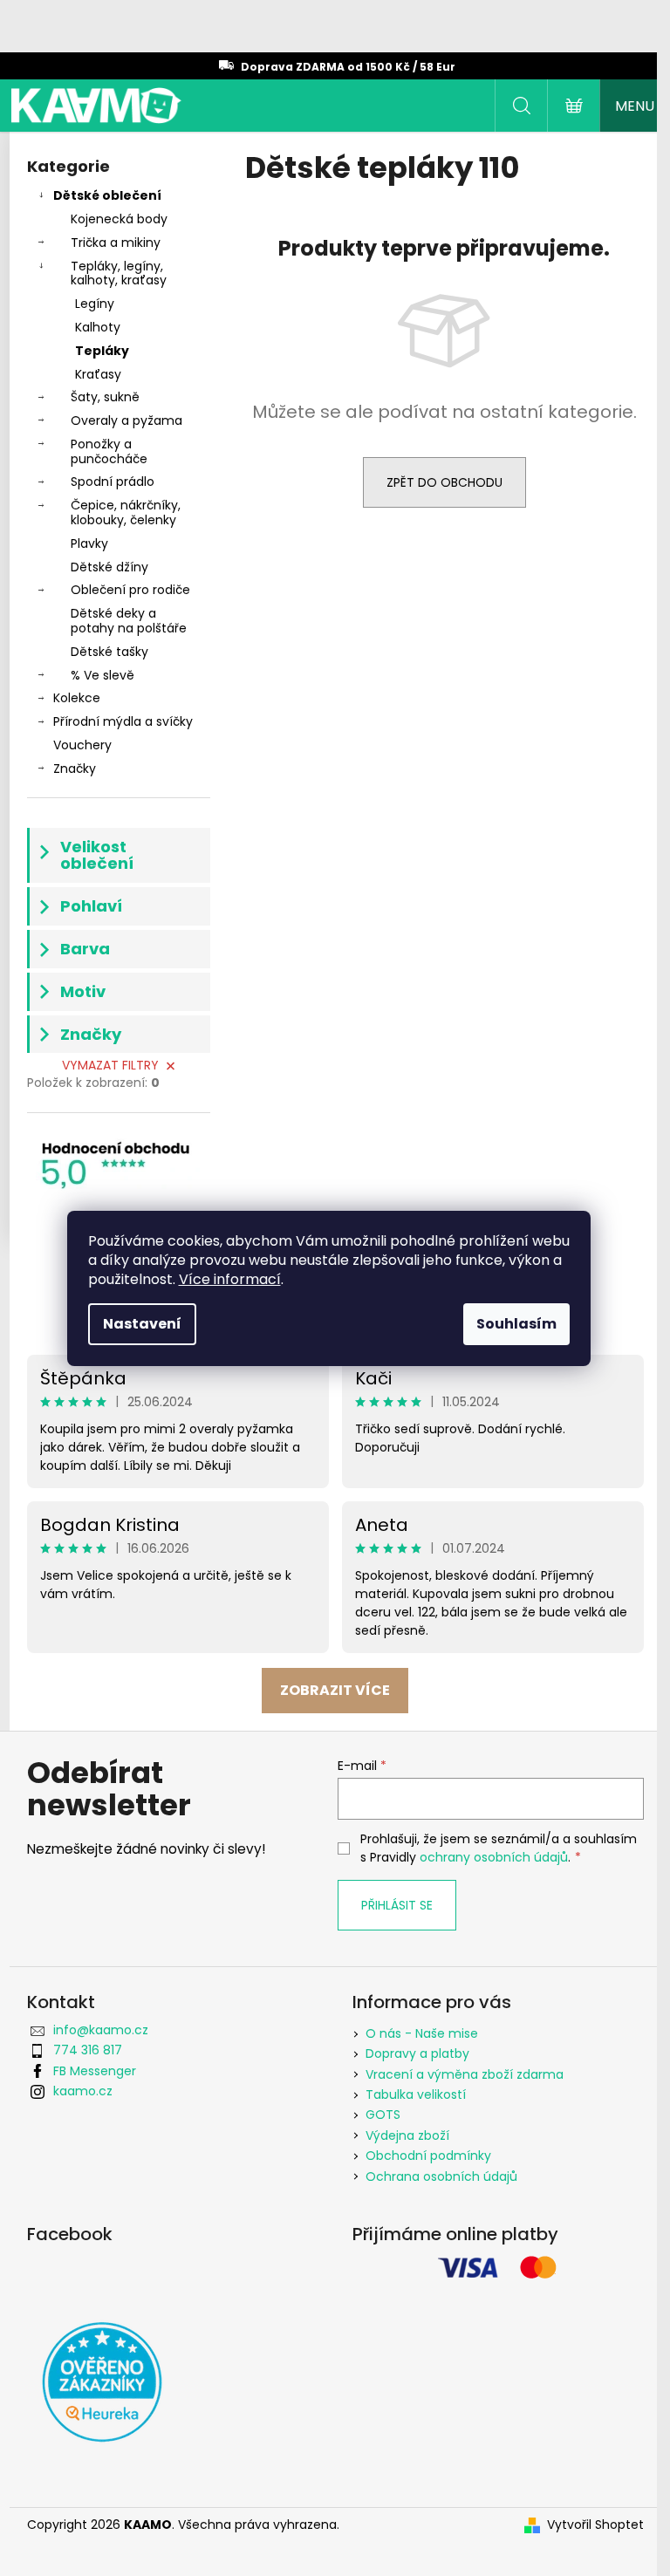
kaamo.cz (83, 2091)
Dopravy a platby (417, 2053)
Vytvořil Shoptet (595, 2525)
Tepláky (102, 351)
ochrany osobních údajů (494, 1857)
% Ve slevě (103, 675)
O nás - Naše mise (422, 2033)
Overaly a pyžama (126, 420)
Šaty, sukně (105, 397)
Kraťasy (98, 374)
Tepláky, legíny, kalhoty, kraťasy (119, 273)
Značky (75, 769)
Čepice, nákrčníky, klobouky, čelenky (126, 512)
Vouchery (82, 745)
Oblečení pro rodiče (130, 590)
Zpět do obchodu (444, 482)
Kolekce (77, 698)
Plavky (89, 543)
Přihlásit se (397, 1905)
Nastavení (142, 1324)
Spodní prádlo (113, 482)
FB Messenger (95, 2071)
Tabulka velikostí (416, 2094)
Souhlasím (516, 1324)
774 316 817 (88, 2050)
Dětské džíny (109, 567)
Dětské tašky (109, 652)
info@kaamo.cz (101, 2030)
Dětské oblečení (107, 195)
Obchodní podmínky (428, 2156)
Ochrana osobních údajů (441, 2176)
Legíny (95, 304)
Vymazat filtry (110, 1065)
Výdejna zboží (407, 2135)
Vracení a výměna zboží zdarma (465, 2074)
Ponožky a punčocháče (109, 451)
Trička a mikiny (116, 243)
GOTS (383, 2115)
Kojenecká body (119, 219)
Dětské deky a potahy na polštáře (129, 621)
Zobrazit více (335, 1690)
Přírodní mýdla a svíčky (123, 721)
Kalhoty (98, 327)
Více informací (230, 1279)
